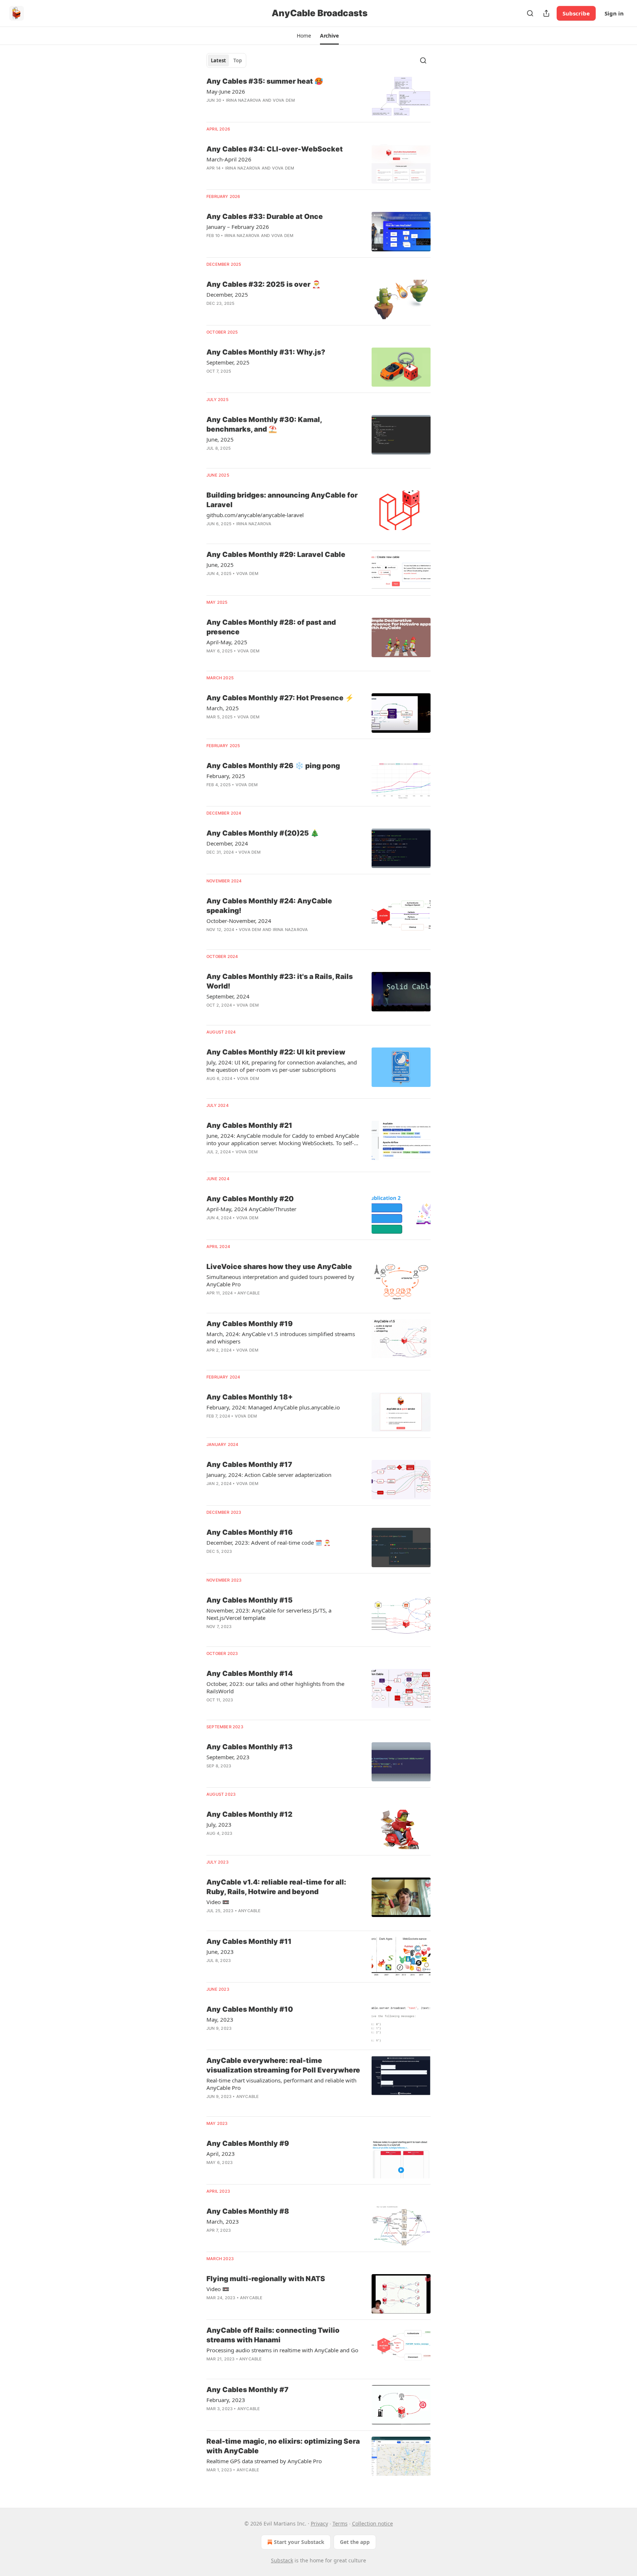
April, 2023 (221, 2154)
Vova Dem (284, 100)
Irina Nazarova (244, 100)
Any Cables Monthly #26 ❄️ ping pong (273, 766)
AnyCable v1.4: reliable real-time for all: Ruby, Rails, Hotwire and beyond (276, 1887)
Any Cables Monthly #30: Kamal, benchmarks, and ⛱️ (264, 424)
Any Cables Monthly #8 (248, 2211)
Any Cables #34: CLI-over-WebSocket (275, 149)
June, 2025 (220, 439)
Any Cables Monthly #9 (248, 2143)
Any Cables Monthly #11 (249, 1941)
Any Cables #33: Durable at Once (265, 217)
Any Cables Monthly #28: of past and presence (271, 627)
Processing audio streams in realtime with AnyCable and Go (282, 2350)
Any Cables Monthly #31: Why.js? (266, 352)
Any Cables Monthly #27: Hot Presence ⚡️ (280, 698)
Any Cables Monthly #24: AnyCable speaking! (269, 906)
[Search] (530, 13)
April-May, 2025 (227, 642)
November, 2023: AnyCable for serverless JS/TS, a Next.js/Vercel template (269, 1614)
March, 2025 (223, 708)
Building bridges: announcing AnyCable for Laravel (282, 500)
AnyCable (249, 1293)
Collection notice (373, 2523)
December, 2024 (227, 843)
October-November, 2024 (239, 921)
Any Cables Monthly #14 (250, 1674)
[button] (304, 36)
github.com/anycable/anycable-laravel (255, 515)
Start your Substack (299, 2542)
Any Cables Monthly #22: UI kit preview (276, 1052)
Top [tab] (238, 60)
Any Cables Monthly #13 (250, 1747)
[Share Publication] (546, 13)
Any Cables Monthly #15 (250, 1600)
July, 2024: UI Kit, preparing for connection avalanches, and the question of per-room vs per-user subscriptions (282, 1066)
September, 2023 (228, 1757)
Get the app (355, 2542)
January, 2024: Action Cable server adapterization (269, 1475)
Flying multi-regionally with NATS (266, 2279)
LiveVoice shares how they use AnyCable (279, 1267)
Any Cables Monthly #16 (250, 1532)
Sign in (614, 13)
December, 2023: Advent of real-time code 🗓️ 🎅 (269, 1543)
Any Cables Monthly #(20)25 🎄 (263, 833)
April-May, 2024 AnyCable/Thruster (251, 1209)
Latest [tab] (218, 60)
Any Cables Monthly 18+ (250, 1397)
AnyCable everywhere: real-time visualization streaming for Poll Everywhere (283, 2065)
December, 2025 (227, 294)
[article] (318, 96)
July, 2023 (219, 1824)
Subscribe (576, 13)
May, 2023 (220, 2019)
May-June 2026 (226, 91)
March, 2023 (223, 2221)
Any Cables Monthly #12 (249, 1814)
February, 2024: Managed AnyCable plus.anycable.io (273, 1407)
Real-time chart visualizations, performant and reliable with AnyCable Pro (281, 2084)
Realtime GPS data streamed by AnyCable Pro (264, 2461)
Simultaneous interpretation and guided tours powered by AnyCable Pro (280, 1280)
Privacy (319, 2523)
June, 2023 (220, 1952)
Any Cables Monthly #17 (249, 1465)
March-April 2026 (229, 159)
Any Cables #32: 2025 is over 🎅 (264, 284)
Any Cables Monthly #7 (248, 2390)
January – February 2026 (238, 227)
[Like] (211, 313)
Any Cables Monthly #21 (249, 1125)
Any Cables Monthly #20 (250, 1199)
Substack (282, 2560)
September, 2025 (228, 362)
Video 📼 (218, 1902)
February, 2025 (226, 776)
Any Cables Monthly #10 (250, 2009)
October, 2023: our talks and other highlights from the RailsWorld (275, 1687)
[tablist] (226, 60)
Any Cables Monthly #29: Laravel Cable (276, 555)
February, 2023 (226, 2400)
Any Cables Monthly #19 (250, 1324)
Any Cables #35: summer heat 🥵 (265, 81)
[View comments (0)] (263, 110)
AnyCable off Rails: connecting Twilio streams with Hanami (273, 2335)
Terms (340, 2523)
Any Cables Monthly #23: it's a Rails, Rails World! (280, 981)
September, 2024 (228, 996)
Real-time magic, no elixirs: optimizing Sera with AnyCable (283, 2446)
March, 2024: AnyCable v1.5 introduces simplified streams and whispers (281, 1338)
